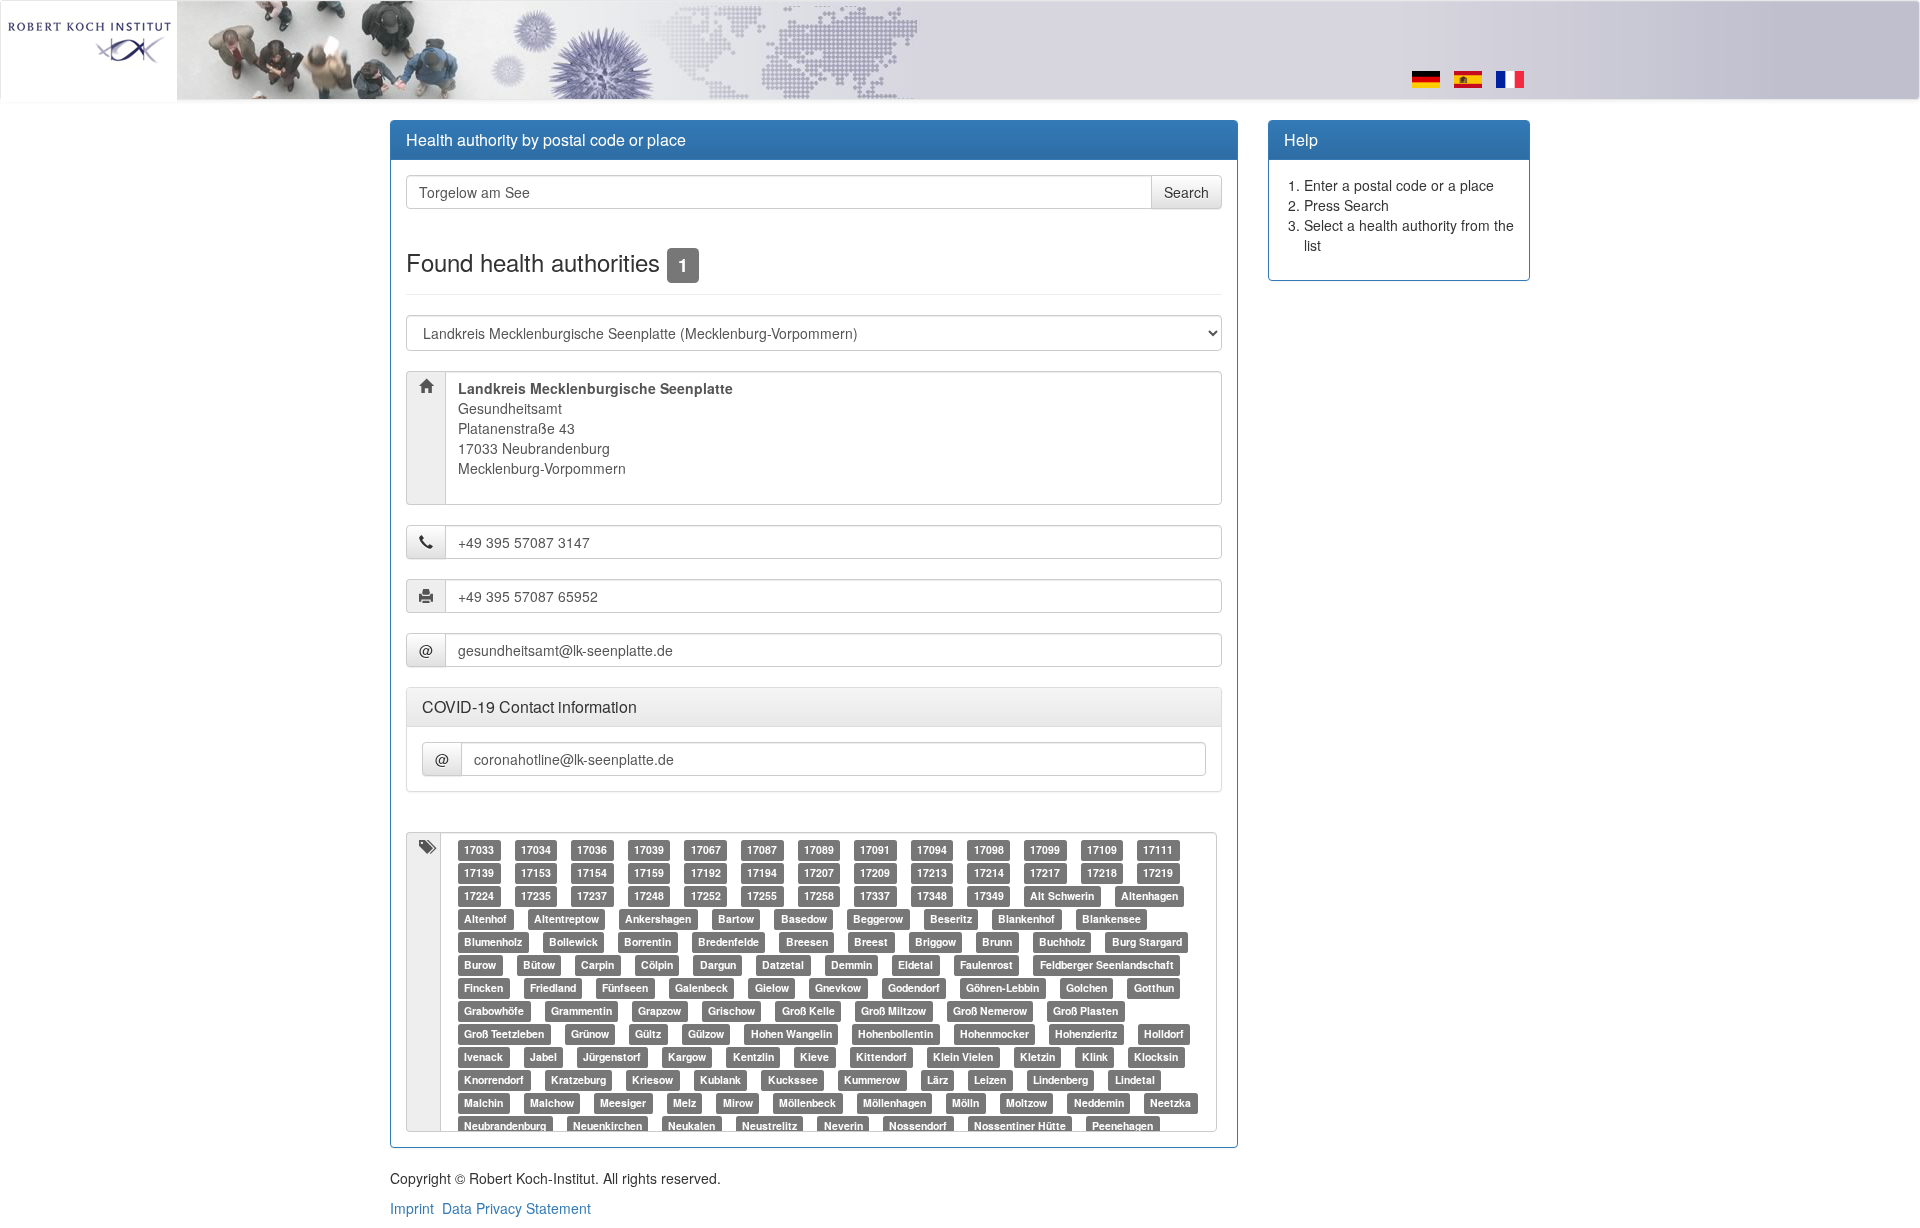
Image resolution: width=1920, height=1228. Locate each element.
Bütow (539, 965)
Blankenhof (1026, 919)
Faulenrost (986, 965)
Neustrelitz (769, 1126)
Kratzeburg (578, 1080)
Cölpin (657, 965)
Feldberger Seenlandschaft (1107, 965)
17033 (479, 850)
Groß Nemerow (990, 1011)
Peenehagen (1122, 1126)
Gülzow (706, 1034)
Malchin (483, 1103)
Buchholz (1062, 942)
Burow (480, 965)
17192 (706, 873)
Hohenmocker (994, 1034)
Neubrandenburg (505, 1126)
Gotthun (1154, 988)
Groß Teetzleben (504, 1034)
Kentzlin (753, 1057)
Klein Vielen (963, 1057)
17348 (932, 896)
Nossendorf (918, 1126)
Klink (1095, 1057)
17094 (932, 850)
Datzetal (783, 965)
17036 (592, 850)
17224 (479, 896)
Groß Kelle (808, 1011)
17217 (1045, 873)
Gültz (648, 1034)
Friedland (553, 988)
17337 (875, 896)
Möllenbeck (807, 1103)
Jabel (543, 1057)
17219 (1158, 873)
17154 (592, 873)
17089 (819, 850)
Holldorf (1164, 1034)
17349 (989, 896)
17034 (536, 850)
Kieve (814, 1057)
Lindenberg (1060, 1080)
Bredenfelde (728, 942)
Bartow (736, 919)
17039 (649, 850)
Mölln (965, 1103)
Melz (684, 1103)
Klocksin (1156, 1057)
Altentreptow (566, 919)
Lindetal (1135, 1080)
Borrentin (647, 942)
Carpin (597, 965)
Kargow (687, 1057)
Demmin (851, 965)
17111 (1158, 850)
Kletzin (1037, 1057)
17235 (536, 896)
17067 (706, 850)
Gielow (772, 988)
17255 (762, 896)
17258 (819, 896)
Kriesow (652, 1080)
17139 (479, 873)
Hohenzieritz (1086, 1034)
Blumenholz (493, 942)
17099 (1045, 850)
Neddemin (1099, 1103)
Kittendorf (881, 1057)
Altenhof (485, 919)
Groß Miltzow (893, 1011)
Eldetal (915, 965)
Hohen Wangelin (791, 1034)
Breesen (807, 942)
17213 (932, 873)
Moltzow (1026, 1103)
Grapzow (659, 1011)
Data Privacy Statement (516, 1208)
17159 (649, 873)
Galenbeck (701, 988)
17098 (989, 850)
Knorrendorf (494, 1080)
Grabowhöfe (494, 1011)
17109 (1102, 850)
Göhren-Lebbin (1002, 988)
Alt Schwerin (1062, 896)
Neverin (843, 1126)
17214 (989, 873)
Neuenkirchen (607, 1126)
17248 (649, 896)
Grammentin (581, 1011)
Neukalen (691, 1126)
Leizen (990, 1080)
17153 (536, 873)
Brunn (997, 942)
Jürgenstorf (612, 1057)
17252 (706, 896)
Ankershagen (658, 919)
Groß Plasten (1085, 1011)
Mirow (738, 1103)
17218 (1102, 873)
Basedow (804, 919)
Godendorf (914, 988)
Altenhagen (1149, 896)
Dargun (718, 965)
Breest (871, 942)
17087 (762, 850)
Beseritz (951, 919)
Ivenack (483, 1057)
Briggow (935, 942)
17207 (819, 873)
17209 (875, 873)
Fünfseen (625, 988)
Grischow (731, 1011)
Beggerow (878, 919)
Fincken (483, 988)
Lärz (937, 1080)
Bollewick (573, 942)
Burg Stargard (1147, 942)
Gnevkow (838, 988)
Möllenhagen (894, 1103)
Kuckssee (793, 1080)
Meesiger (623, 1103)
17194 (762, 873)
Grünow (590, 1034)
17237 (592, 896)
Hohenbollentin (895, 1034)
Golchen (1086, 988)
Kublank (720, 1080)
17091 (875, 850)
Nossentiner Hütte (1020, 1126)
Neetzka (1170, 1103)
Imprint (412, 1208)
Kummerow (872, 1080)
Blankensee (1111, 919)
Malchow (552, 1103)
